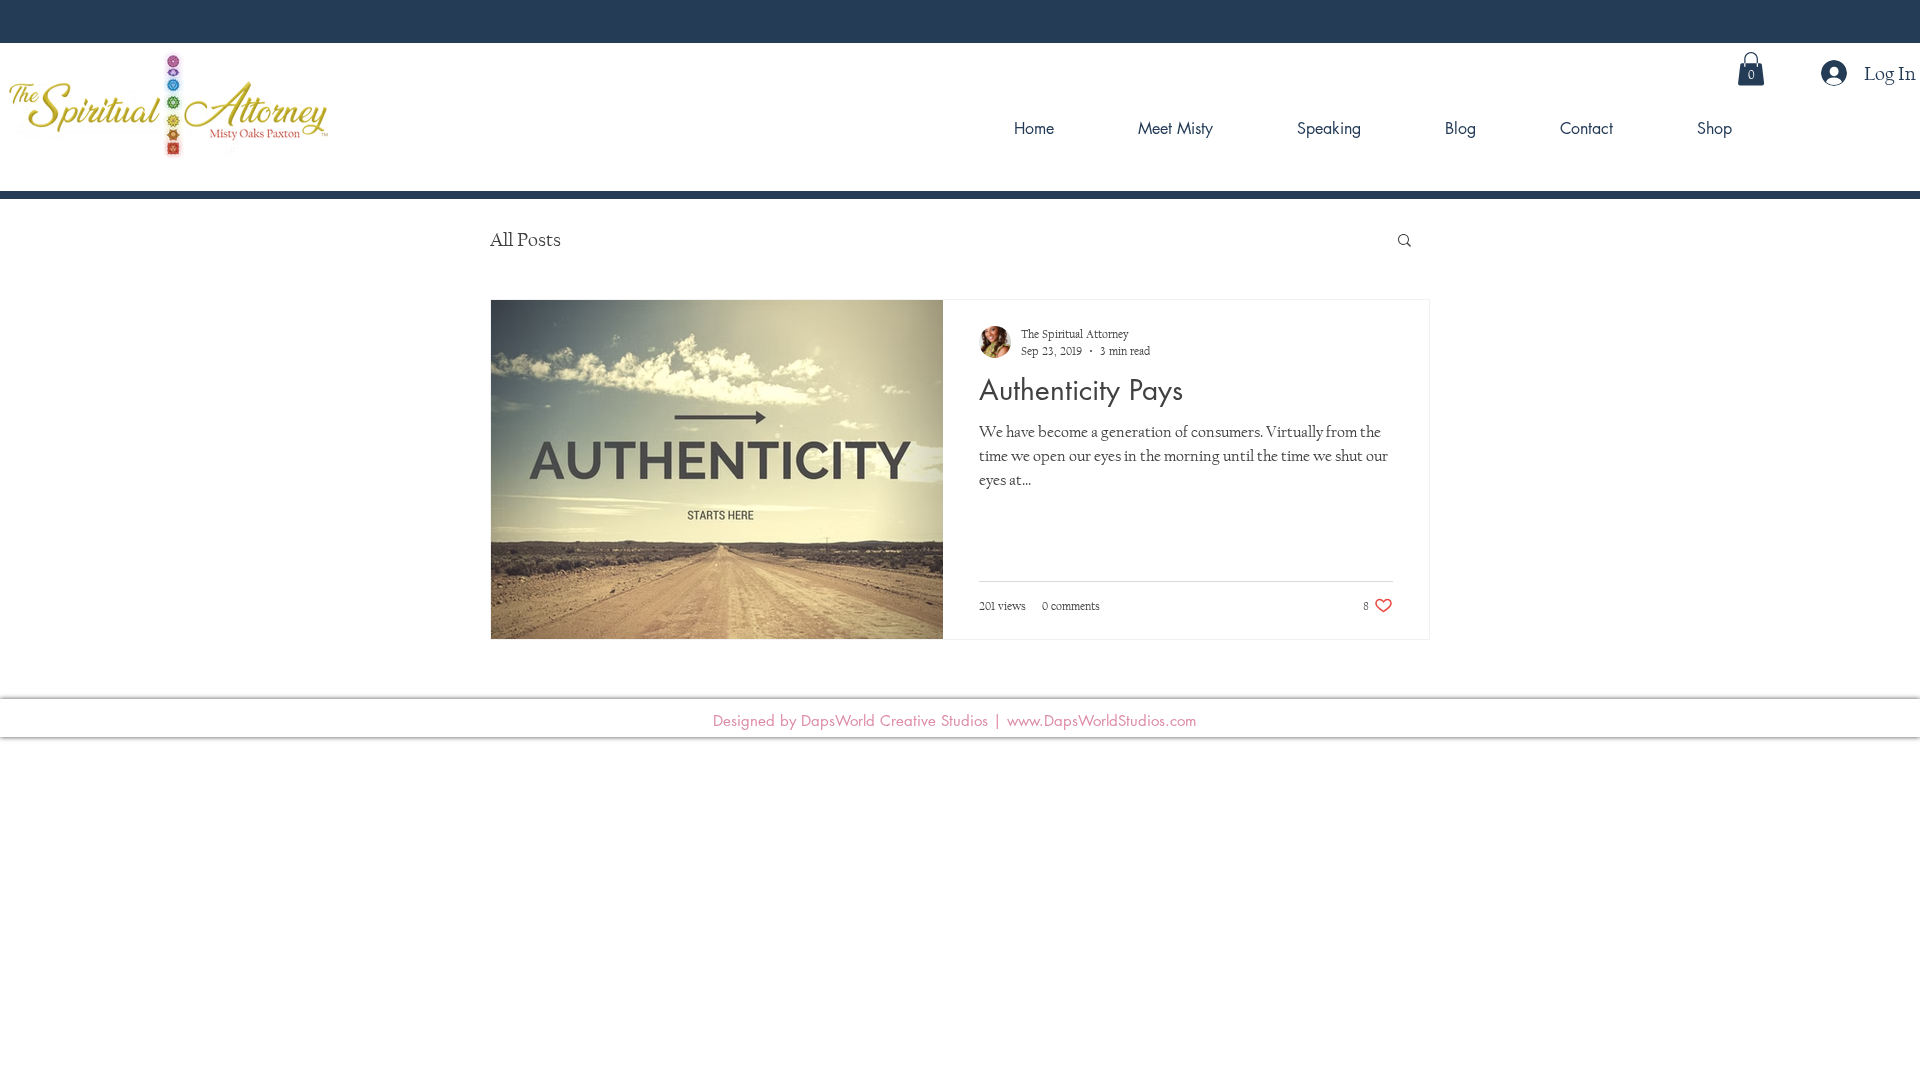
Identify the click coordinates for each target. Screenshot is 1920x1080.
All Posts (525, 239)
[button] (1751, 68)
